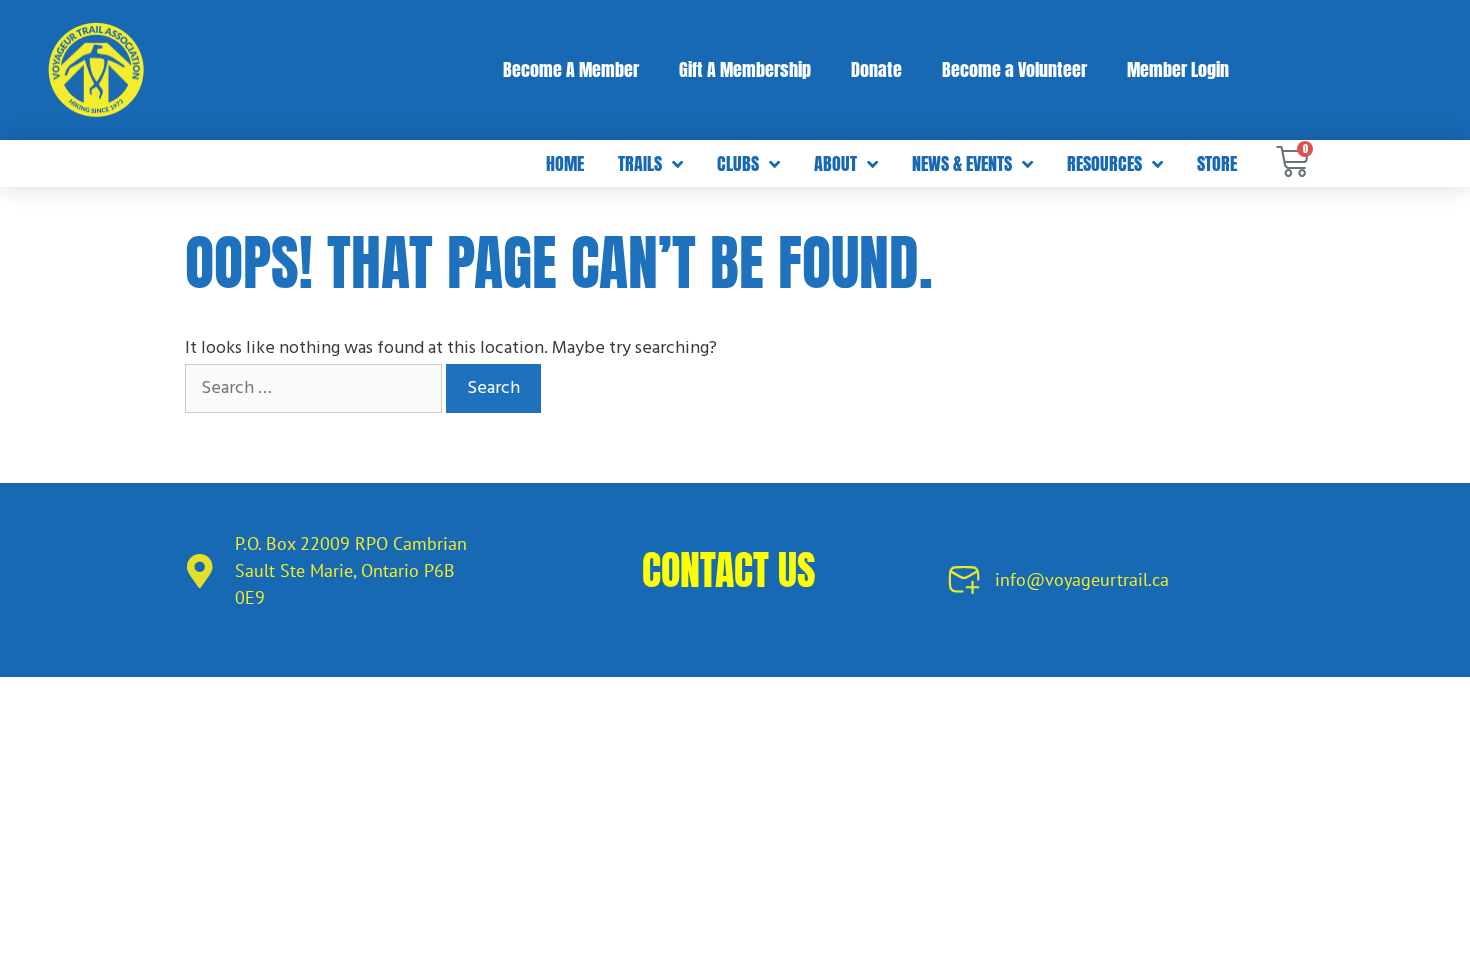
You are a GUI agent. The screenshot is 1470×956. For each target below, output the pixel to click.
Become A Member (571, 69)
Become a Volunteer (1014, 69)
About (835, 163)
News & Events (962, 163)
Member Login (1178, 69)
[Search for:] (315, 388)
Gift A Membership (745, 69)
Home (565, 163)
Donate (876, 69)
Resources (1104, 163)
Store (1217, 163)
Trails (640, 163)
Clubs (738, 163)
